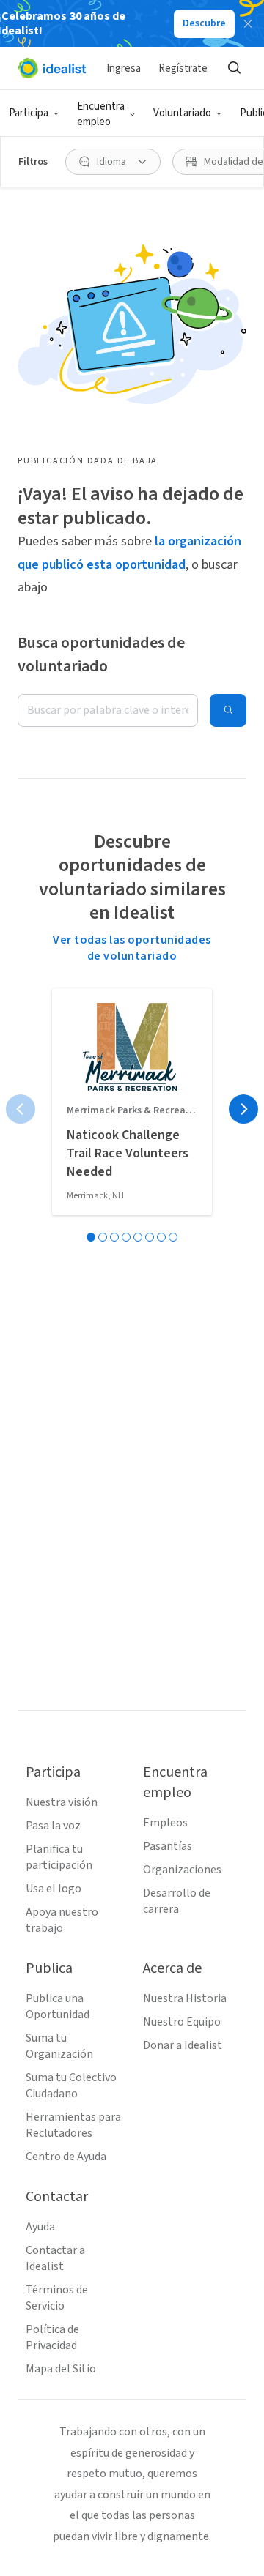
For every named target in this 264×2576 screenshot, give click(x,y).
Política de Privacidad (52, 2337)
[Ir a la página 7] (161, 1237)
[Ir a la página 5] (138, 1237)
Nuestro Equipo (182, 2022)
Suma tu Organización (59, 2046)
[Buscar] (234, 68)
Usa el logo (54, 1889)
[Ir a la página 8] (173, 1237)
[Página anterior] (21, 1109)
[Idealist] (52, 68)
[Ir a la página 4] (126, 1237)
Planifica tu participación (59, 1857)
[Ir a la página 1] (91, 1237)
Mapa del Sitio (61, 2369)
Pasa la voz (53, 1826)
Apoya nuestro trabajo (62, 1920)
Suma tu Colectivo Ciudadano (71, 2086)
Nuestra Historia (185, 1998)
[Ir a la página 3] (114, 1237)
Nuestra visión (62, 1802)
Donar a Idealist (183, 2045)
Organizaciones (182, 1870)
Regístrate (183, 68)
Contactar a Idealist (55, 2258)
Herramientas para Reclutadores (73, 2125)
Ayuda (40, 2227)
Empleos (165, 1823)
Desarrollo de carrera (177, 1901)
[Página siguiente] (243, 1109)
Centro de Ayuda (66, 2157)
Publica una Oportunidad (58, 2006)
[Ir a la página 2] (103, 1237)
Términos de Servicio (57, 2298)
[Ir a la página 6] (150, 1237)
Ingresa (124, 68)
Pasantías (168, 1846)
